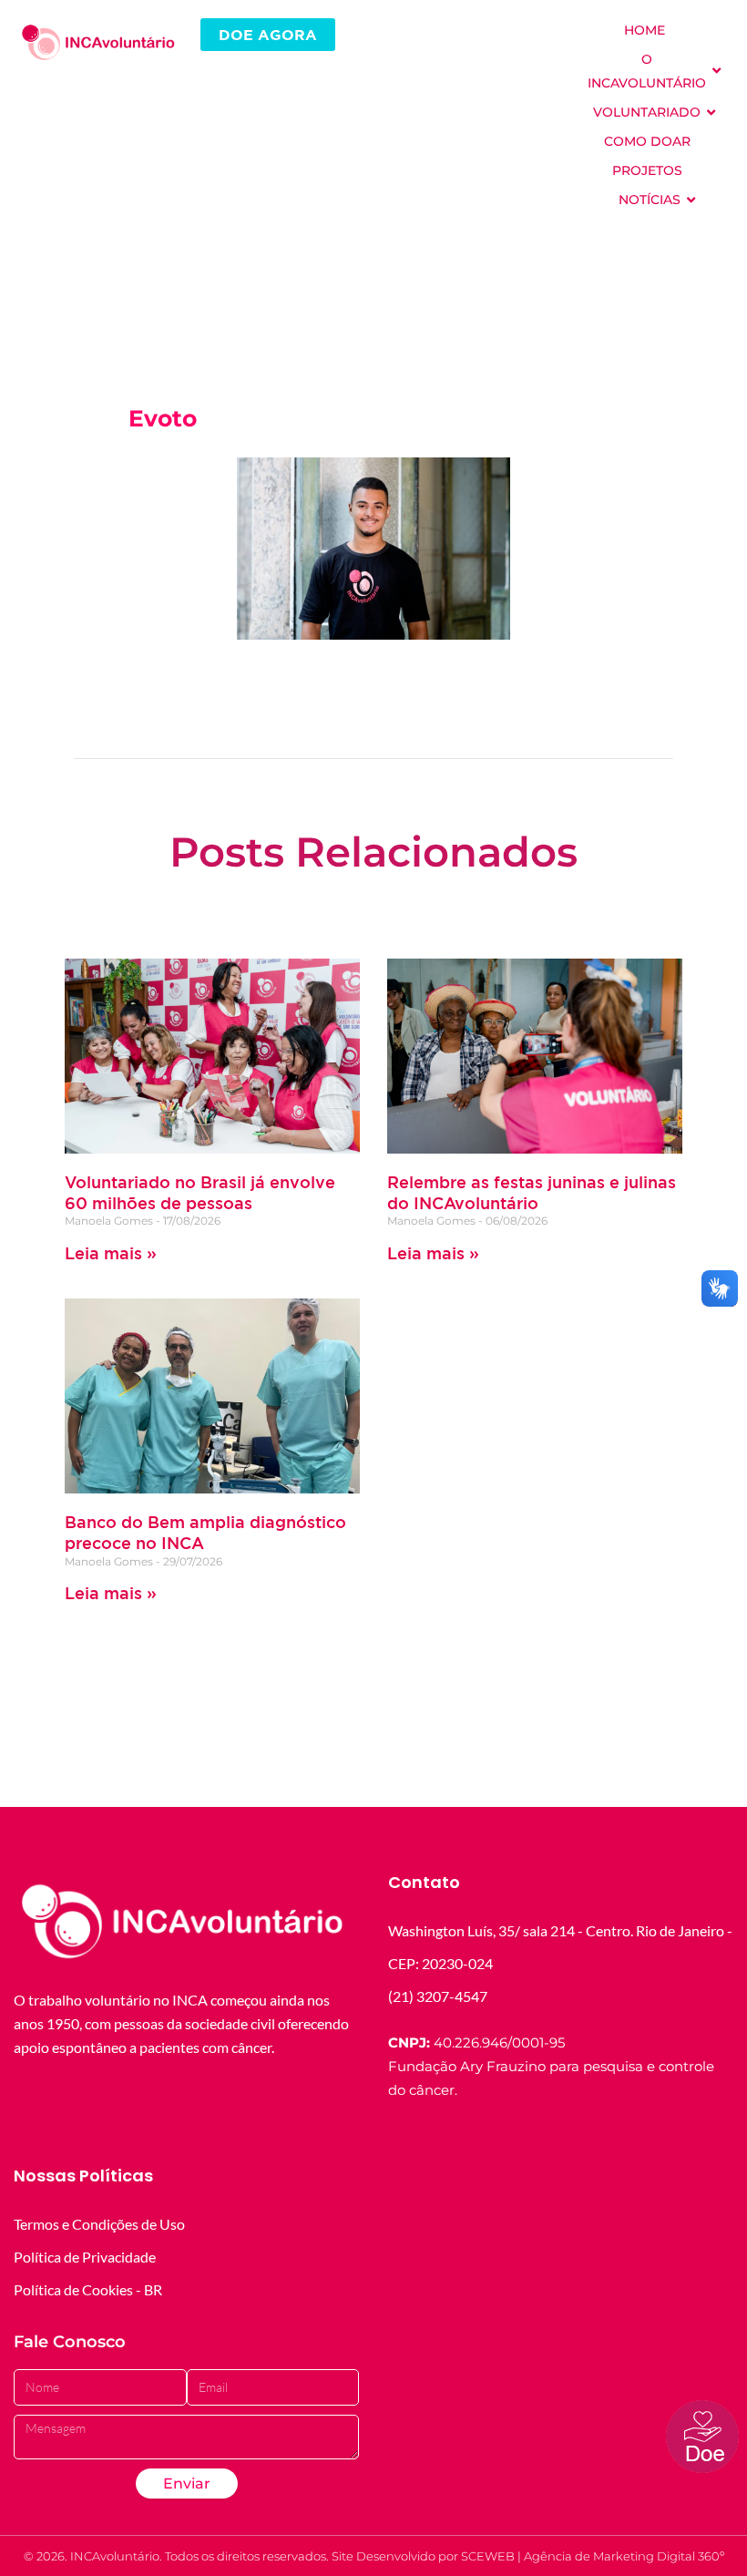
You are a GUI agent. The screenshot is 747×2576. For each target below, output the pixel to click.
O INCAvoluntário (647, 71)
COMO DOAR (647, 141)
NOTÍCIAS (650, 200)
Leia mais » (111, 1253)
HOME (645, 30)
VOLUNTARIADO (647, 112)
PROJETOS (647, 170)
